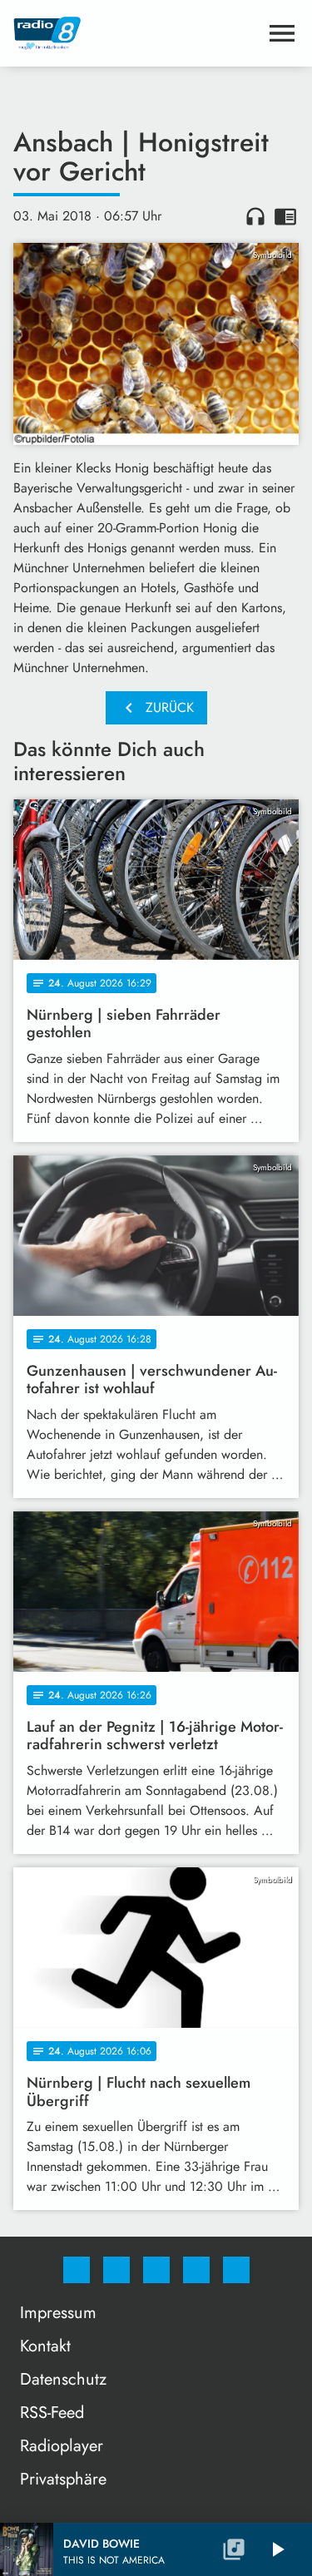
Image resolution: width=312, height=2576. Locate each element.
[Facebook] (77, 2270)
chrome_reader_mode (285, 216)
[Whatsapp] (156, 2270)
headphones (255, 216)
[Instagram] (116, 2270)
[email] (236, 2270)
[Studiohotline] (196, 2270)
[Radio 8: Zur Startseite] (136, 33)
